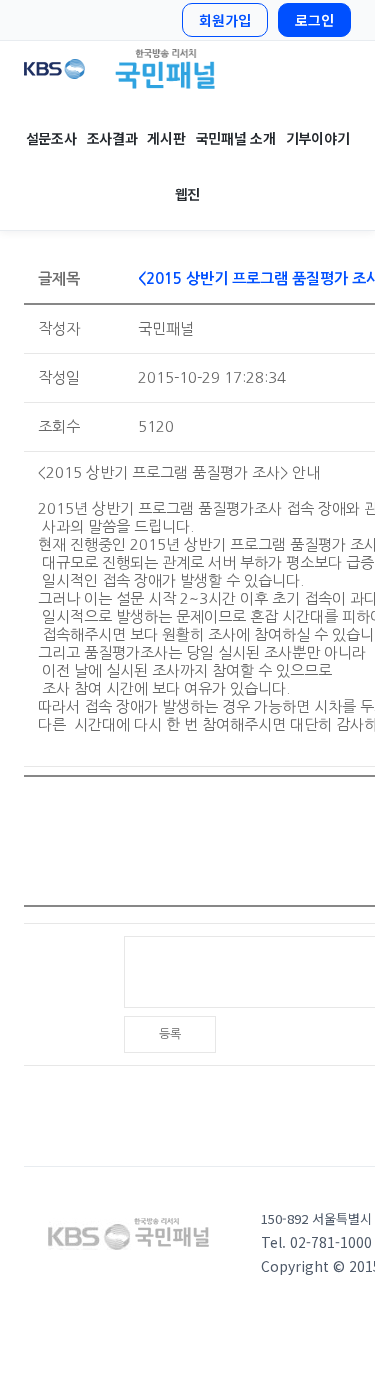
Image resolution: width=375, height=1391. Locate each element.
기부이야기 (318, 138)
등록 (170, 1034)
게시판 (166, 138)
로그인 (314, 20)
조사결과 (112, 138)
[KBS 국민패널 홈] (187, 69)
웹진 (187, 194)
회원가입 (225, 20)
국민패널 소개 (236, 138)
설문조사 (51, 138)
